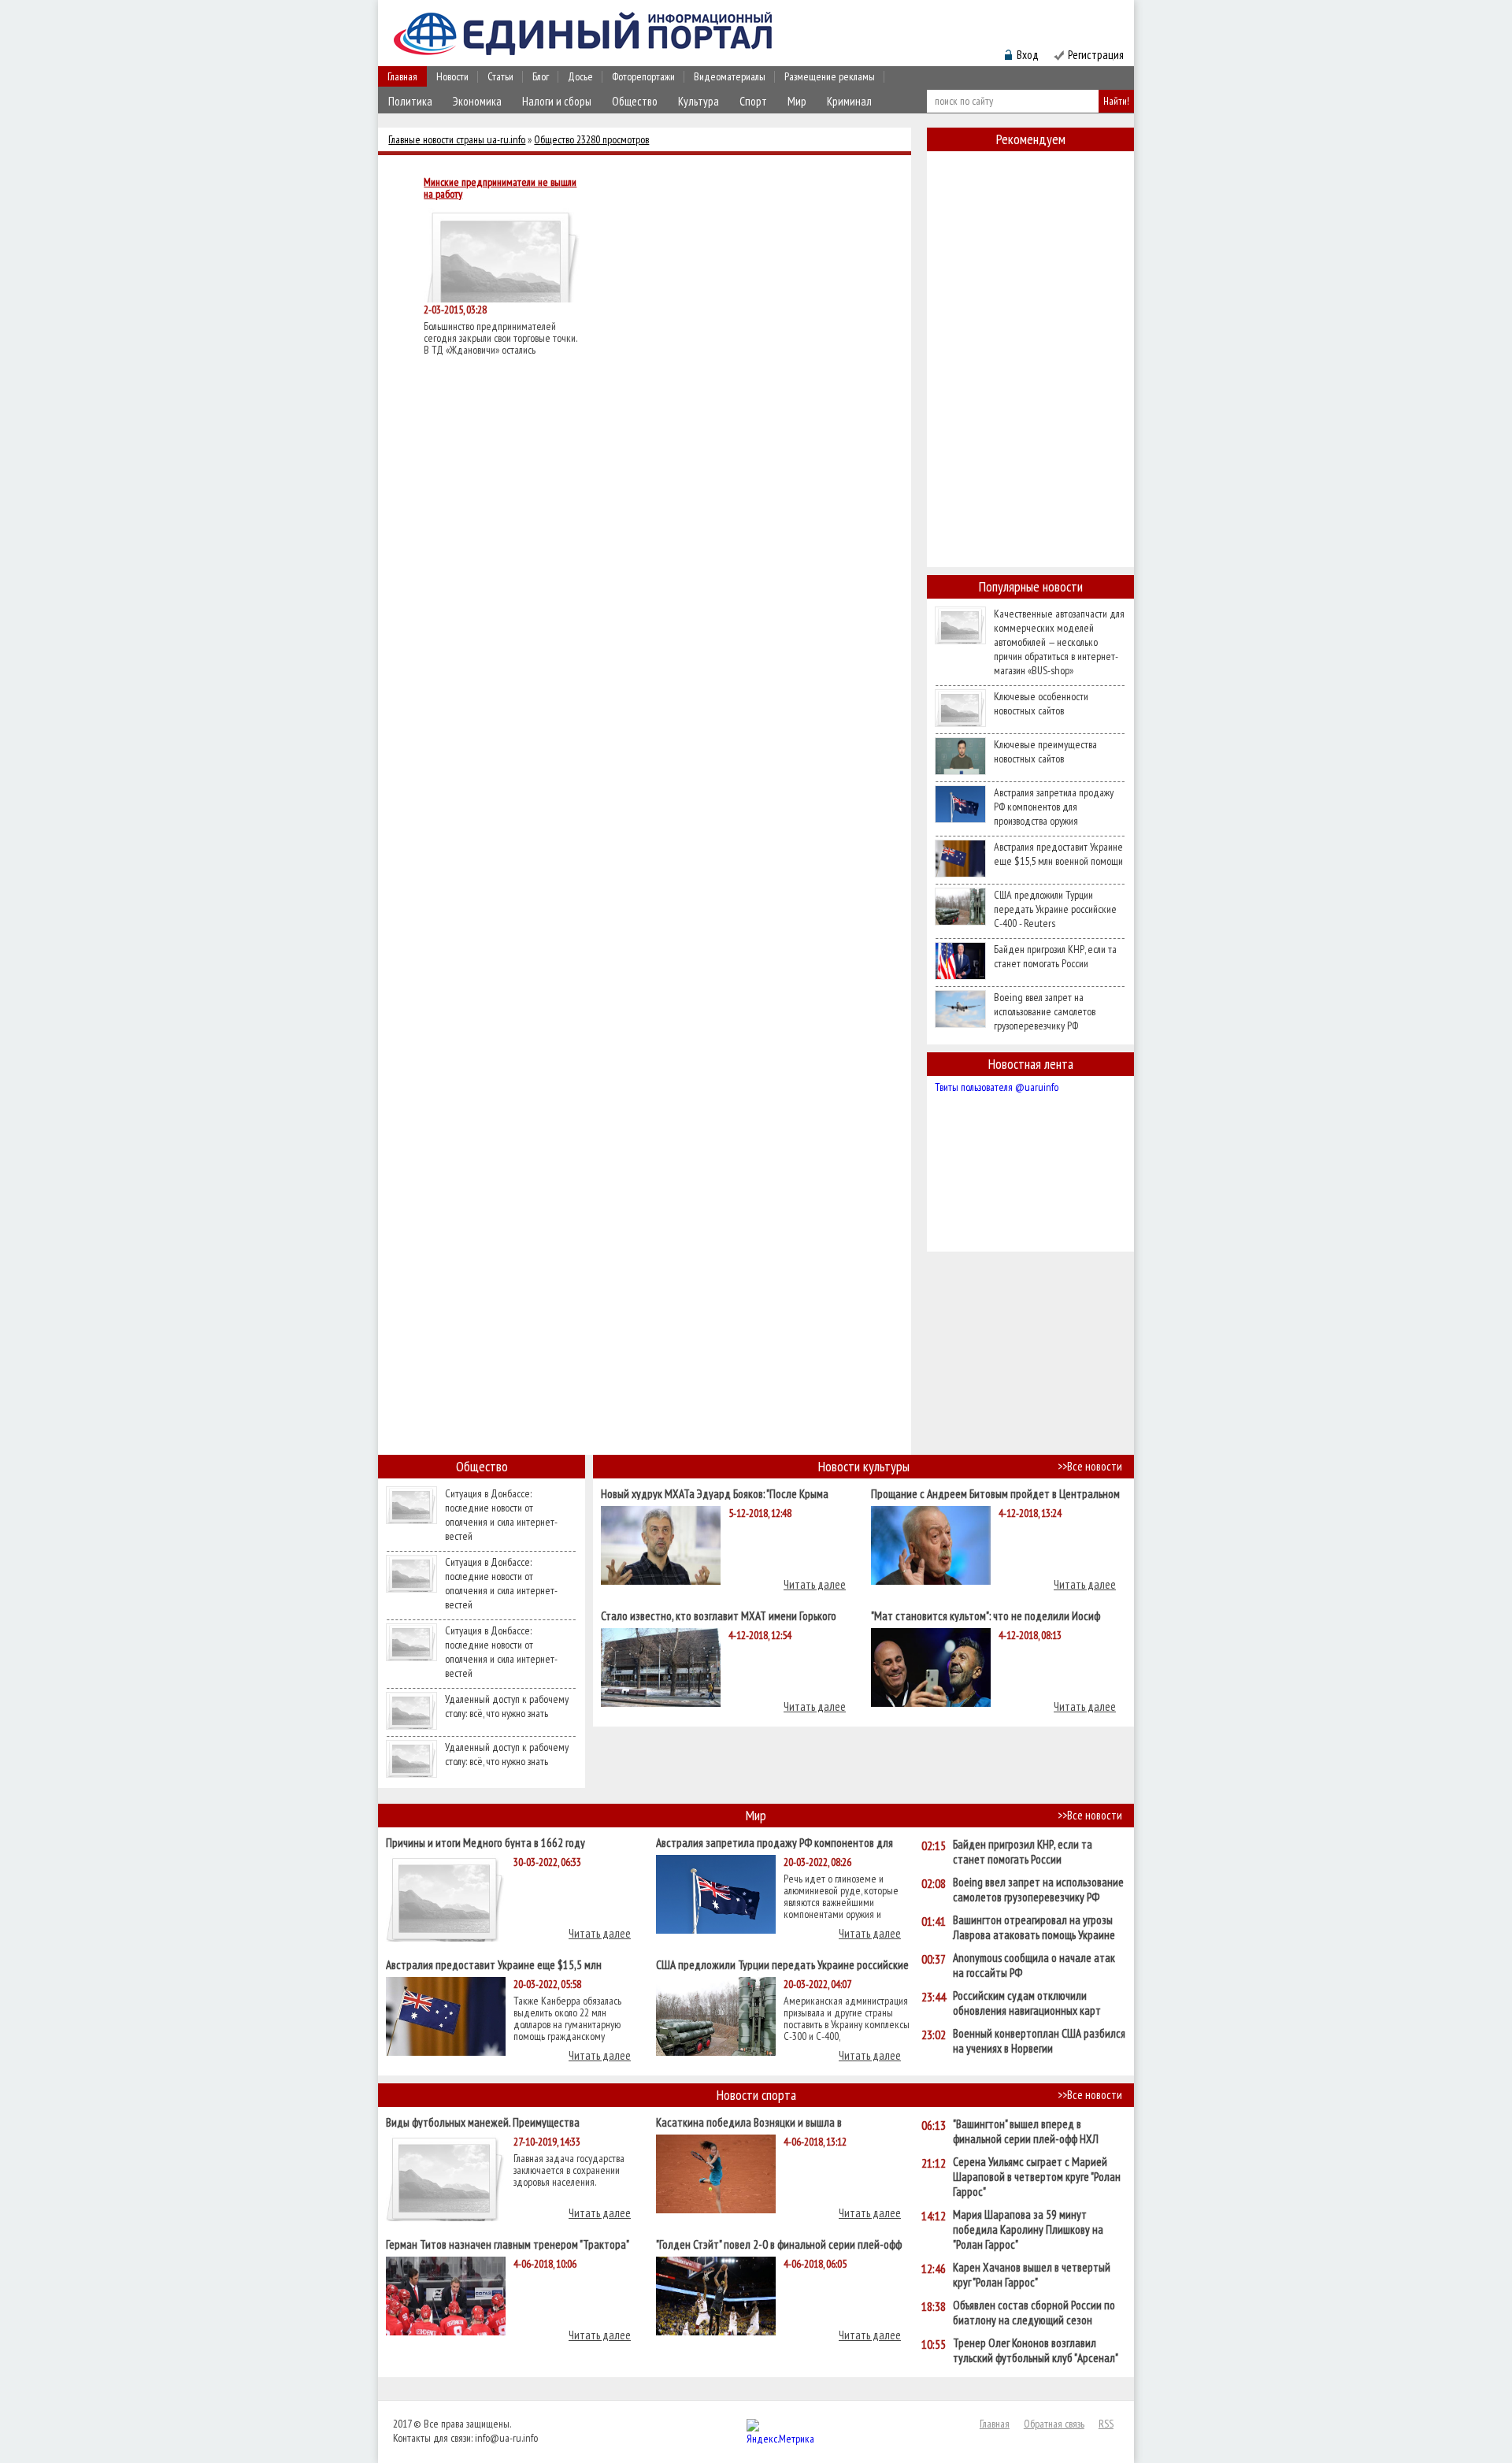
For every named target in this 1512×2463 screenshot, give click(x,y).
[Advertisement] (1030, 388)
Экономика (477, 101)
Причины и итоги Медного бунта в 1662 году (485, 1842)
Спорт (753, 101)
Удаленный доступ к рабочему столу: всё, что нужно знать (507, 1706)
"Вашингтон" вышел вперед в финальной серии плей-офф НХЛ (1026, 2131)
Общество (635, 101)
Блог (541, 76)
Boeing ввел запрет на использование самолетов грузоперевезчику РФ (1045, 1011)
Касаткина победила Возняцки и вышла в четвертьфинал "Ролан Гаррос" (749, 2122)
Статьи (500, 76)
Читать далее (815, 1584)
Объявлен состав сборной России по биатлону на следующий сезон (1034, 2313)
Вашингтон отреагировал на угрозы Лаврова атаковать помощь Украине (1034, 1927)
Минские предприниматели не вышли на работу (500, 188)
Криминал (849, 101)
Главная (402, 76)
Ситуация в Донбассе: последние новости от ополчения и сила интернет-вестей (501, 1515)
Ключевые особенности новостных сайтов (1041, 703)
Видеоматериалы (730, 76)
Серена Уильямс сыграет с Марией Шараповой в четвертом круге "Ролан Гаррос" (1037, 2177)
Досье (580, 76)
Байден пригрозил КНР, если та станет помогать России (1055, 956)
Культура (699, 101)
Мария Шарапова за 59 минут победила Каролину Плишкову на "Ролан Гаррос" (1028, 2229)
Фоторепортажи (643, 76)
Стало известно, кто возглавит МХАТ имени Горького (719, 1615)
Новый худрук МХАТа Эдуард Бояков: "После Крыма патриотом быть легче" (715, 1493)
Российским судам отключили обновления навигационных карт (1027, 2003)
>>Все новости (1090, 1466)
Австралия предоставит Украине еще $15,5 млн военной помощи (1058, 854)
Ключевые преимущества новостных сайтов (1045, 751)
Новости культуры (864, 1466)
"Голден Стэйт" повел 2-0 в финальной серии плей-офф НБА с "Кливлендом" (779, 2244)
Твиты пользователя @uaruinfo (997, 1087)
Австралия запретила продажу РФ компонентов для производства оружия (1054, 807)
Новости (452, 76)
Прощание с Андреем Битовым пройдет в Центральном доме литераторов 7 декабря (995, 1493)
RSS (1106, 2424)
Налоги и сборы (557, 101)
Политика (410, 101)
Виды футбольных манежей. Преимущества (483, 2122)
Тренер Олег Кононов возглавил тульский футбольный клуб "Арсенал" (1036, 2350)
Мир (797, 101)
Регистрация (1096, 55)
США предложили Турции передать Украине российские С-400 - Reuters (1055, 909)
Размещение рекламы (830, 76)
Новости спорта (756, 2095)
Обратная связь (1054, 2424)
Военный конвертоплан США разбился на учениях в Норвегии (1039, 2041)
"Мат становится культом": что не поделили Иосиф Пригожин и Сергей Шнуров (986, 1615)
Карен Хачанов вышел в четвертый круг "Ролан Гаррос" (1032, 2275)
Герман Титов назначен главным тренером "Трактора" (508, 2244)
